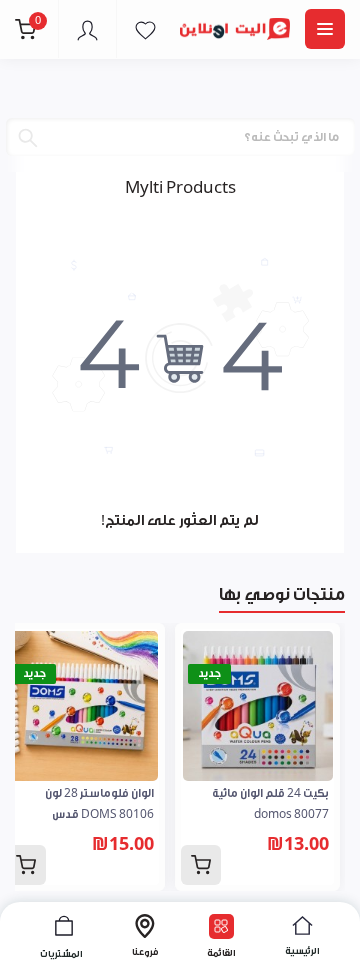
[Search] (28, 138)
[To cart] (201, 865)
